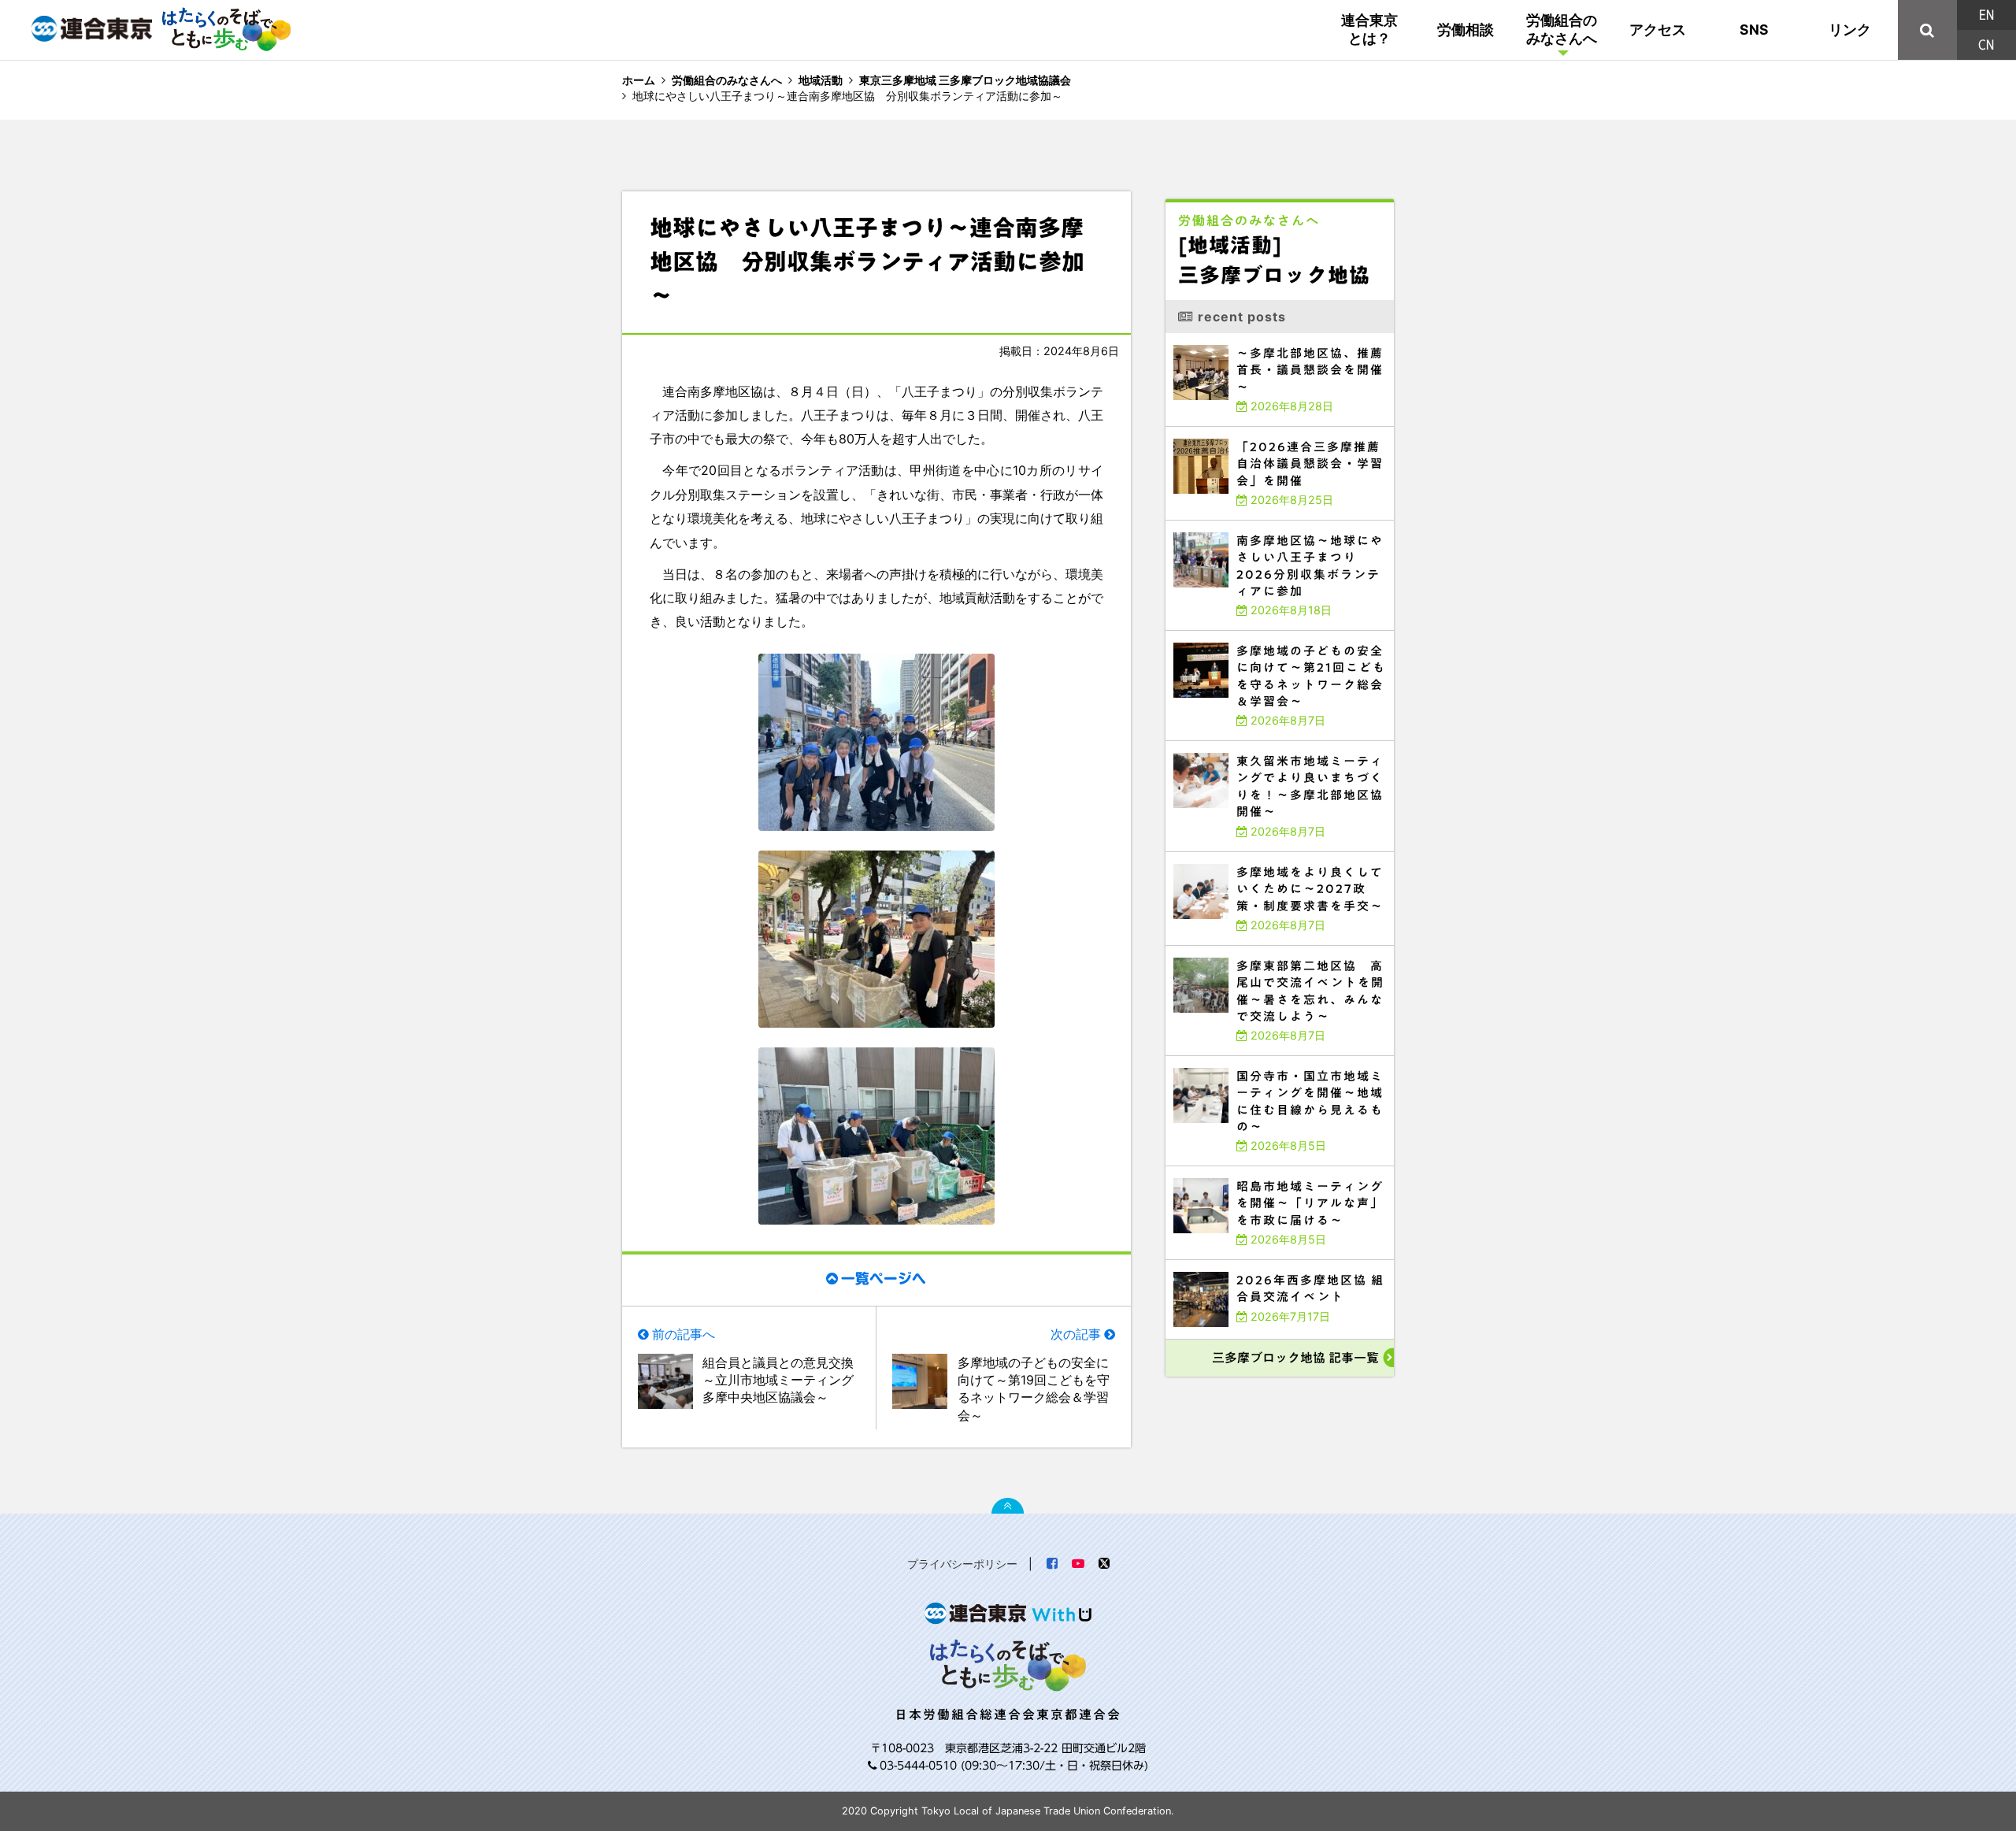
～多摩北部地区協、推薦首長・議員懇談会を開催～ (1238, 337)
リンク (1850, 30)
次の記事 (1076, 1334)
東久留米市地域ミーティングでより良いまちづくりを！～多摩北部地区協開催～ (1279, 745)
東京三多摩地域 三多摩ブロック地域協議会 (965, 80)
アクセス (1658, 30)
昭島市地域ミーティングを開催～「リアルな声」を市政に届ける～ (1260, 1170)
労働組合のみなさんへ (1562, 29)
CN (1986, 45)
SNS (1754, 30)
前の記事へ (684, 1334)
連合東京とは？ (1369, 29)
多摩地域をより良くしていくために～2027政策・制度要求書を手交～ (1265, 856)
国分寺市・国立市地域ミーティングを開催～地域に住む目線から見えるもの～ (1276, 1060)
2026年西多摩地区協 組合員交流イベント (1225, 1264)
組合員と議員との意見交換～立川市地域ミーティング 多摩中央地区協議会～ (781, 1380)
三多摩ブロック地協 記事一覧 (1295, 1358)
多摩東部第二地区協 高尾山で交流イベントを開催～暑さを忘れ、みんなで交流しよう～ (1279, 953)
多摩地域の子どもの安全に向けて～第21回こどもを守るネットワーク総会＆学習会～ (1279, 638)
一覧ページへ (884, 1279)
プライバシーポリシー (962, 1564)
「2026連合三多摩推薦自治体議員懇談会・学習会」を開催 (1249, 430)
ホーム (639, 80)
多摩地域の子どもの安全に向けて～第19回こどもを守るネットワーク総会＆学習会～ (1034, 1389)
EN (1986, 15)
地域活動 (821, 80)
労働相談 (1466, 30)
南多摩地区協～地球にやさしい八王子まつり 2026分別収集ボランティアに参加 (1277, 527)
